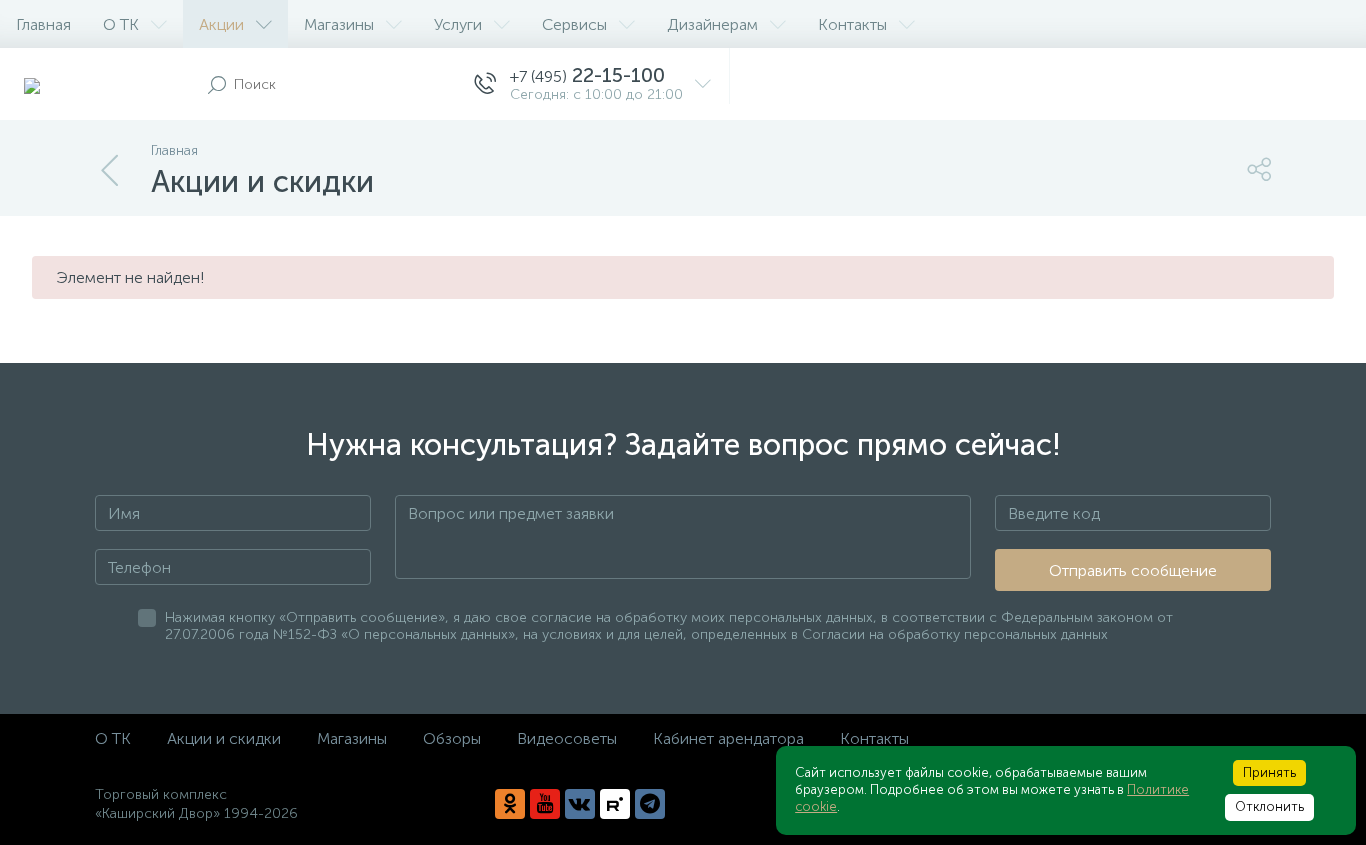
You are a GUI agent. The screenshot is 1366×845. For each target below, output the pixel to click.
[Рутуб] (615, 804)
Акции (221, 24)
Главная (43, 24)
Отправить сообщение (1133, 570)
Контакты (852, 24)
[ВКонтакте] (580, 804)
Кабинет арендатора (728, 738)
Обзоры (452, 738)
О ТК (121, 24)
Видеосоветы (567, 738)
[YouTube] (545, 804)
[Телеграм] (650, 804)
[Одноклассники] (510, 804)
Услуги (458, 24)
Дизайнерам (712, 24)
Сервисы (574, 24)
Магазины (339, 24)
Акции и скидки (224, 738)
